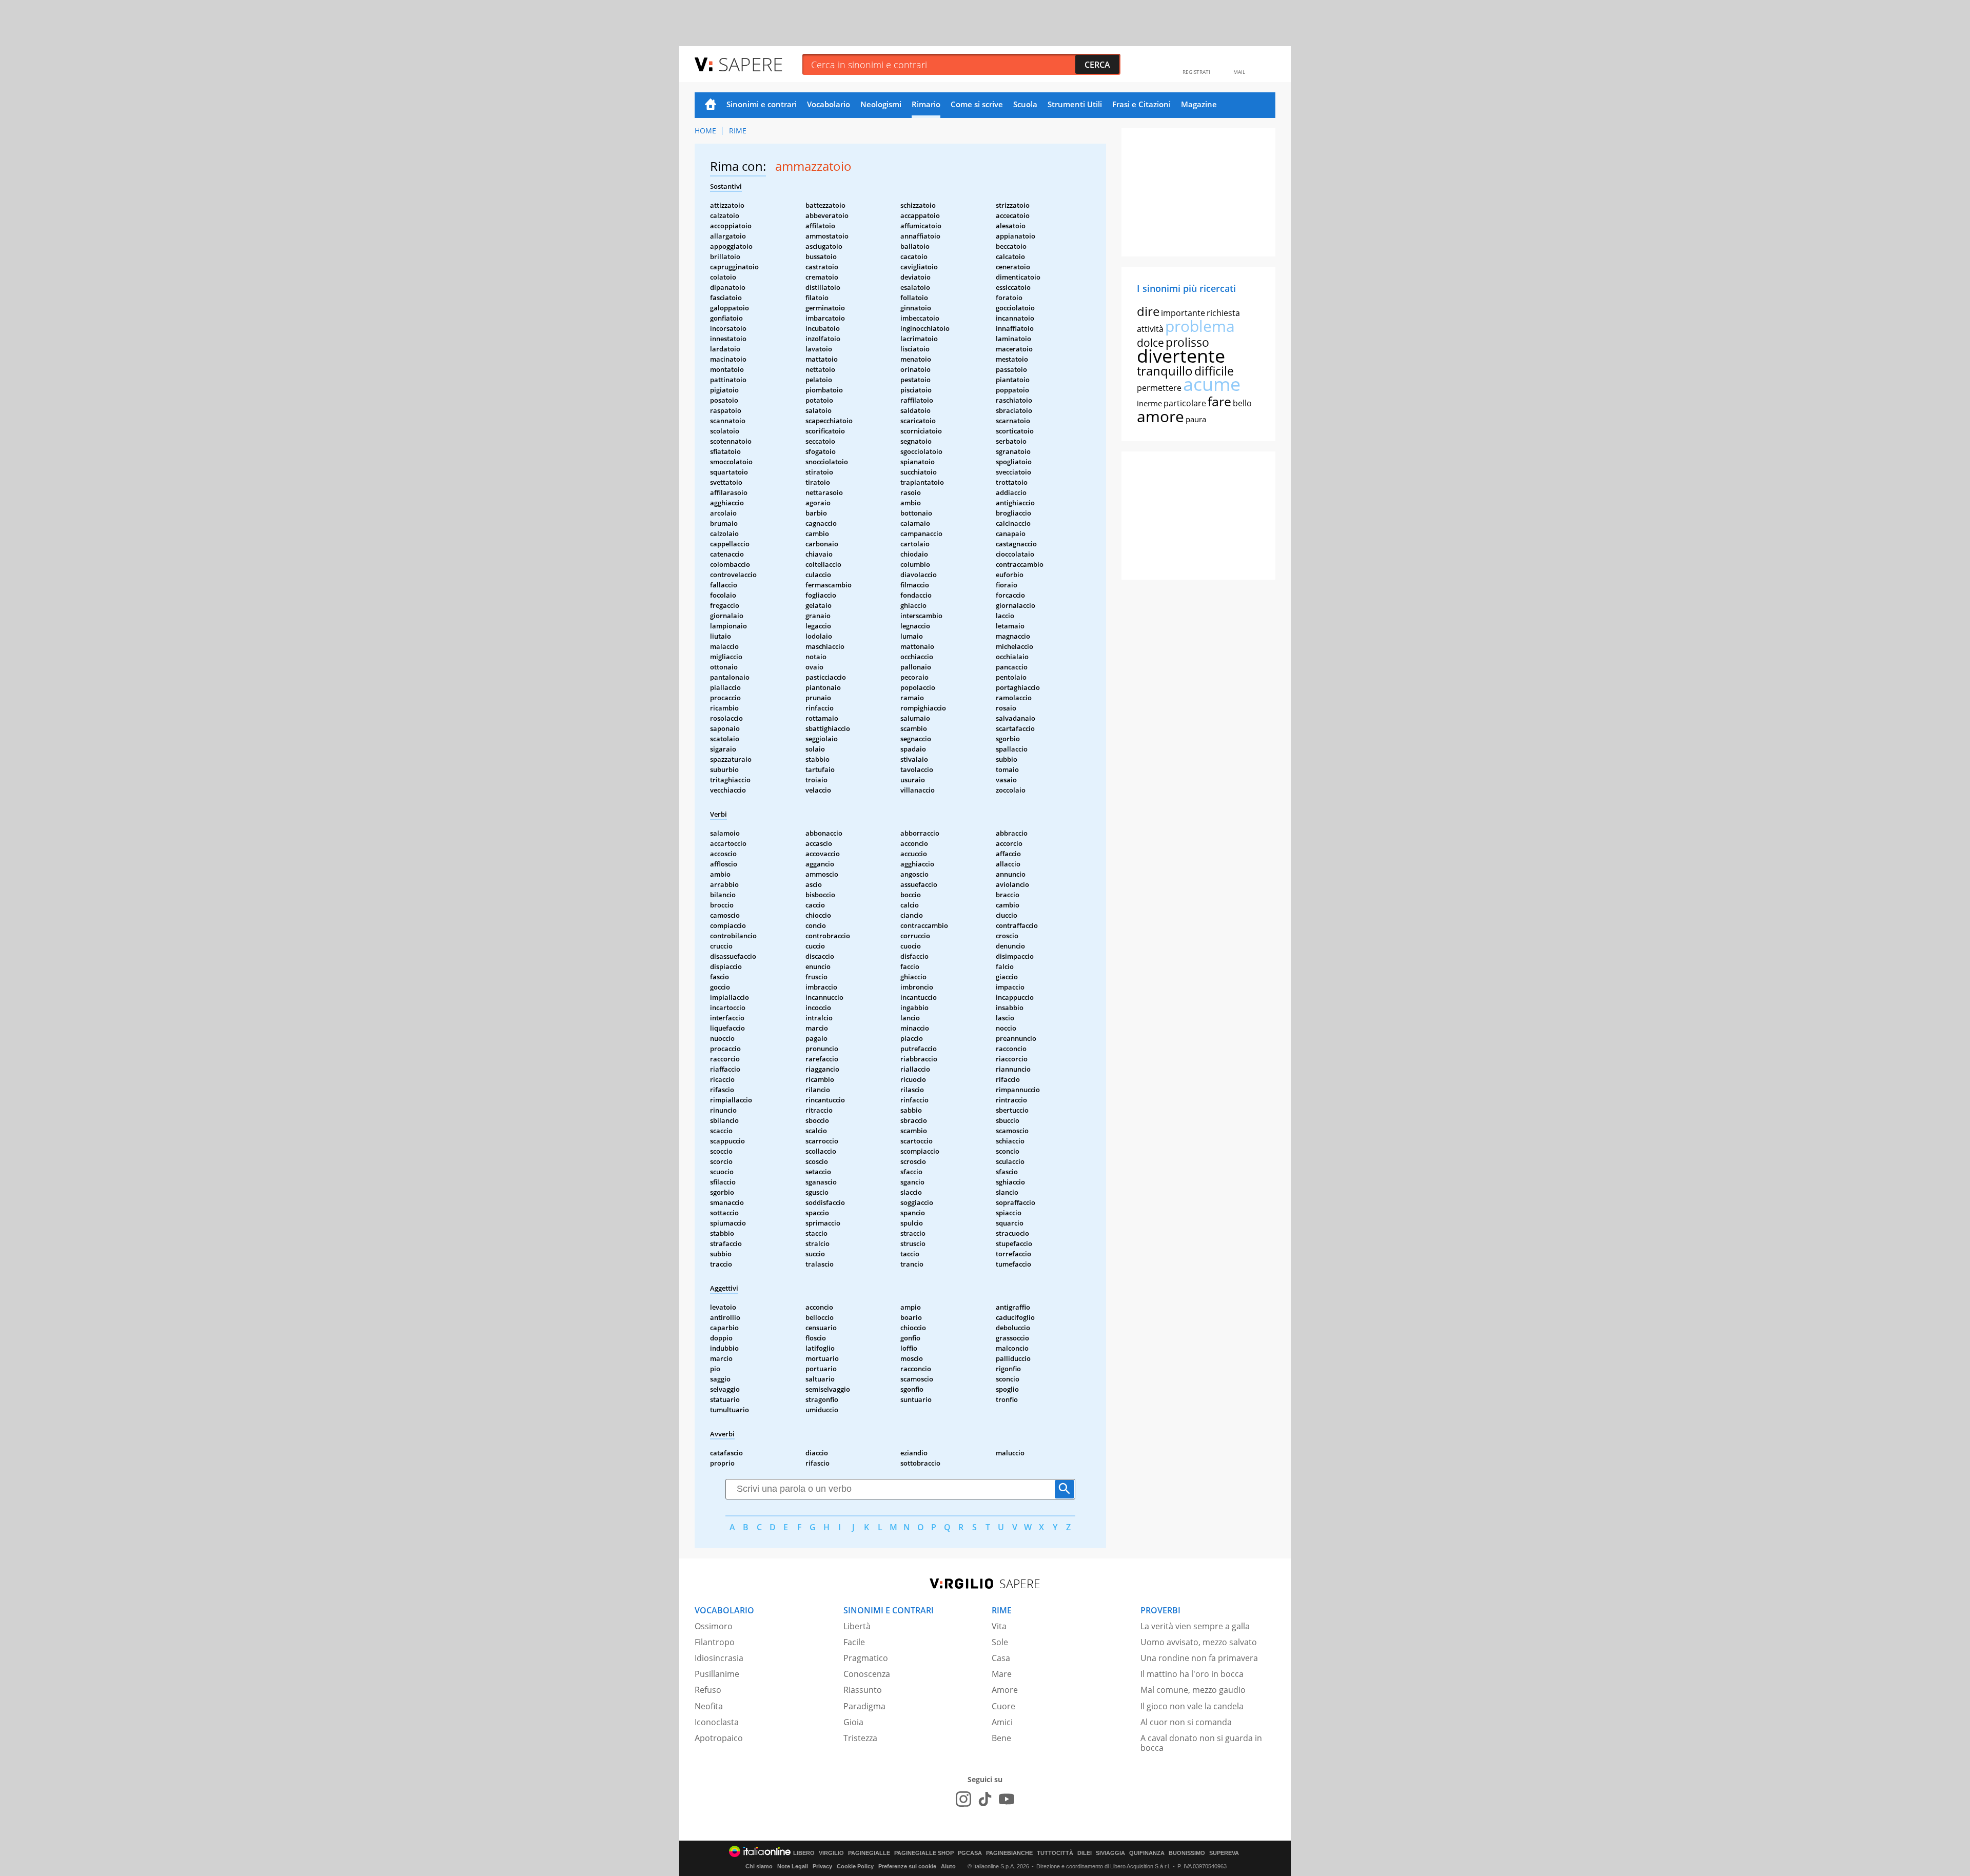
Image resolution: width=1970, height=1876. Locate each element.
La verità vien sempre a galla (1195, 1626)
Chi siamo (759, 1866)
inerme (1149, 403)
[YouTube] (1007, 1799)
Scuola (1025, 104)
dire (1148, 311)
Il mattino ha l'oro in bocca (1192, 1674)
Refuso (708, 1690)
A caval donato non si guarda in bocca (1201, 1743)
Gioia (853, 1722)
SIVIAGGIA (1110, 1853)
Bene (1001, 1738)
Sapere (751, 64)
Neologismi (881, 104)
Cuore (1003, 1706)
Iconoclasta (717, 1722)
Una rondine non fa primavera (1199, 1658)
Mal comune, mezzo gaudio (1193, 1690)
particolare (1185, 403)
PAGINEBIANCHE (1009, 1853)
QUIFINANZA (1147, 1853)
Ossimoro (714, 1626)
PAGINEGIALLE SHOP (924, 1853)
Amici (1002, 1722)
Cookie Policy (855, 1866)
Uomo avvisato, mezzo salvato (1199, 1642)
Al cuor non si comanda (1186, 1722)
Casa (1001, 1658)
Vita (999, 1626)
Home (711, 105)
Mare (1002, 1674)
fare (1219, 401)
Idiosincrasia (719, 1658)
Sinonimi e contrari (762, 104)
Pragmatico (866, 1658)
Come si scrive (977, 104)
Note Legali (793, 1866)
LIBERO (804, 1853)
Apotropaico (719, 1738)
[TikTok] (985, 1799)
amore (1160, 416)
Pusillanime (717, 1674)
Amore (1005, 1690)
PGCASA (970, 1853)
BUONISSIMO (1187, 1853)
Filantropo (715, 1642)
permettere (1159, 388)
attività (1150, 329)
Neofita (709, 1706)
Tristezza (860, 1738)
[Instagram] (963, 1799)
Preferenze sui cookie (907, 1866)
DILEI (1085, 1853)
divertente (1181, 356)
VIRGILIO (831, 1853)
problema (1200, 326)
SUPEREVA (1224, 1853)
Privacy (822, 1866)
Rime (738, 131)
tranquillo (1165, 371)
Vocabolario (829, 104)
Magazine (1199, 104)
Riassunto (863, 1690)
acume (1212, 384)
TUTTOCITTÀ (1055, 1853)
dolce (1150, 343)
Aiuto (948, 1866)
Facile (854, 1642)
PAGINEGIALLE (869, 1853)
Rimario (926, 104)
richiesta (1223, 313)
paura (1196, 419)
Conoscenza (867, 1674)
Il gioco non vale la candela (1192, 1706)
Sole (1000, 1642)
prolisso (1187, 342)
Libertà (857, 1626)
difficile (1214, 371)
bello (1242, 403)
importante (1183, 313)
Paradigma (864, 1706)
